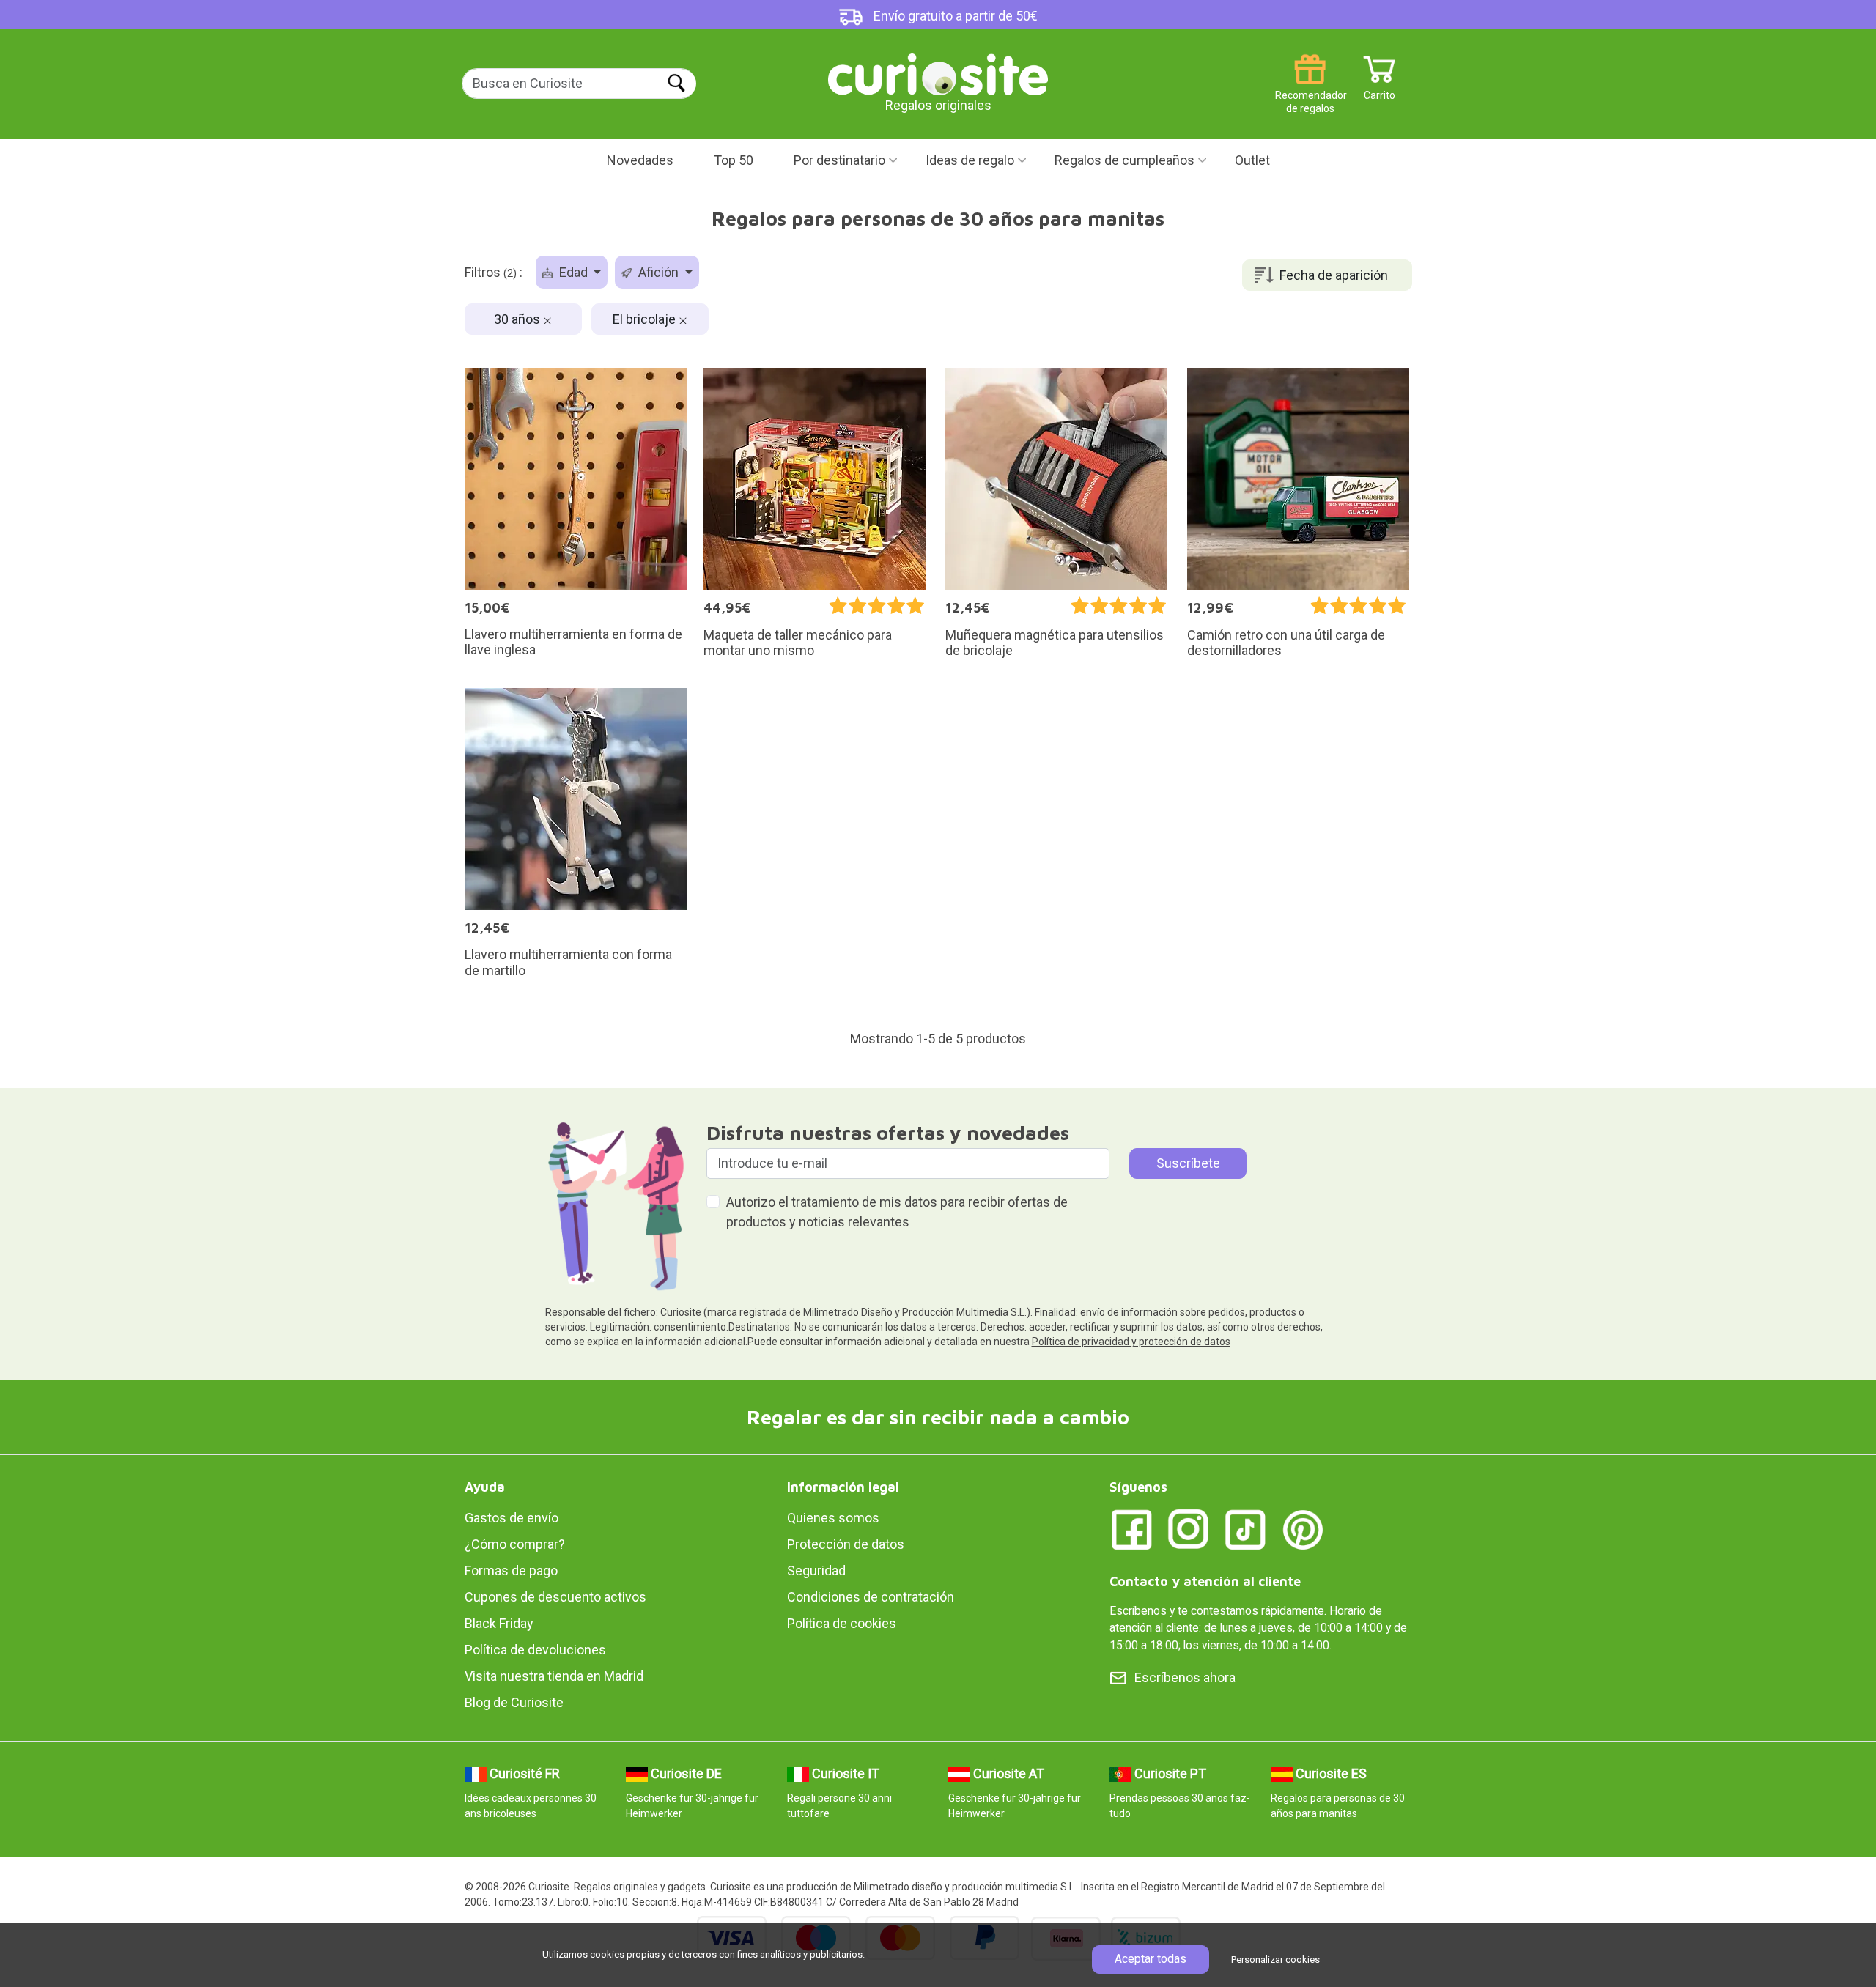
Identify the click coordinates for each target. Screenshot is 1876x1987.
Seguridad (816, 1570)
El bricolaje (646, 319)
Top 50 (734, 160)
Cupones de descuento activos (555, 1597)
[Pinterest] (1303, 1529)
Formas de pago (511, 1570)
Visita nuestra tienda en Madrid (554, 1676)
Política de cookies (842, 1623)
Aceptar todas (1151, 1959)
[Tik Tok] (1246, 1529)
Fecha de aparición (1334, 275)
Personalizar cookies (1275, 1960)
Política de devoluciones (535, 1650)
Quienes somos (833, 1518)
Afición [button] (658, 272)
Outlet (1252, 160)
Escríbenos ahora (1185, 1677)
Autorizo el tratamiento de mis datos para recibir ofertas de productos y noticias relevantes (897, 1212)
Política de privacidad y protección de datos (1131, 1342)
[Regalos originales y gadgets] (938, 73)
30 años (518, 319)
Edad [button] (573, 272)
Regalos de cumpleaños (1125, 160)
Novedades (640, 160)
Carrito (1380, 90)
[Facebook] (1131, 1529)
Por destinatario (839, 160)
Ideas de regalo (970, 160)
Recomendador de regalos (1310, 90)
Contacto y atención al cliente (1205, 1581)
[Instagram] (1189, 1529)
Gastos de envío (512, 1518)
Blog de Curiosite (514, 1702)
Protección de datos (846, 1544)
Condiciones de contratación (871, 1597)
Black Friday (499, 1623)
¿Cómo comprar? (515, 1544)
